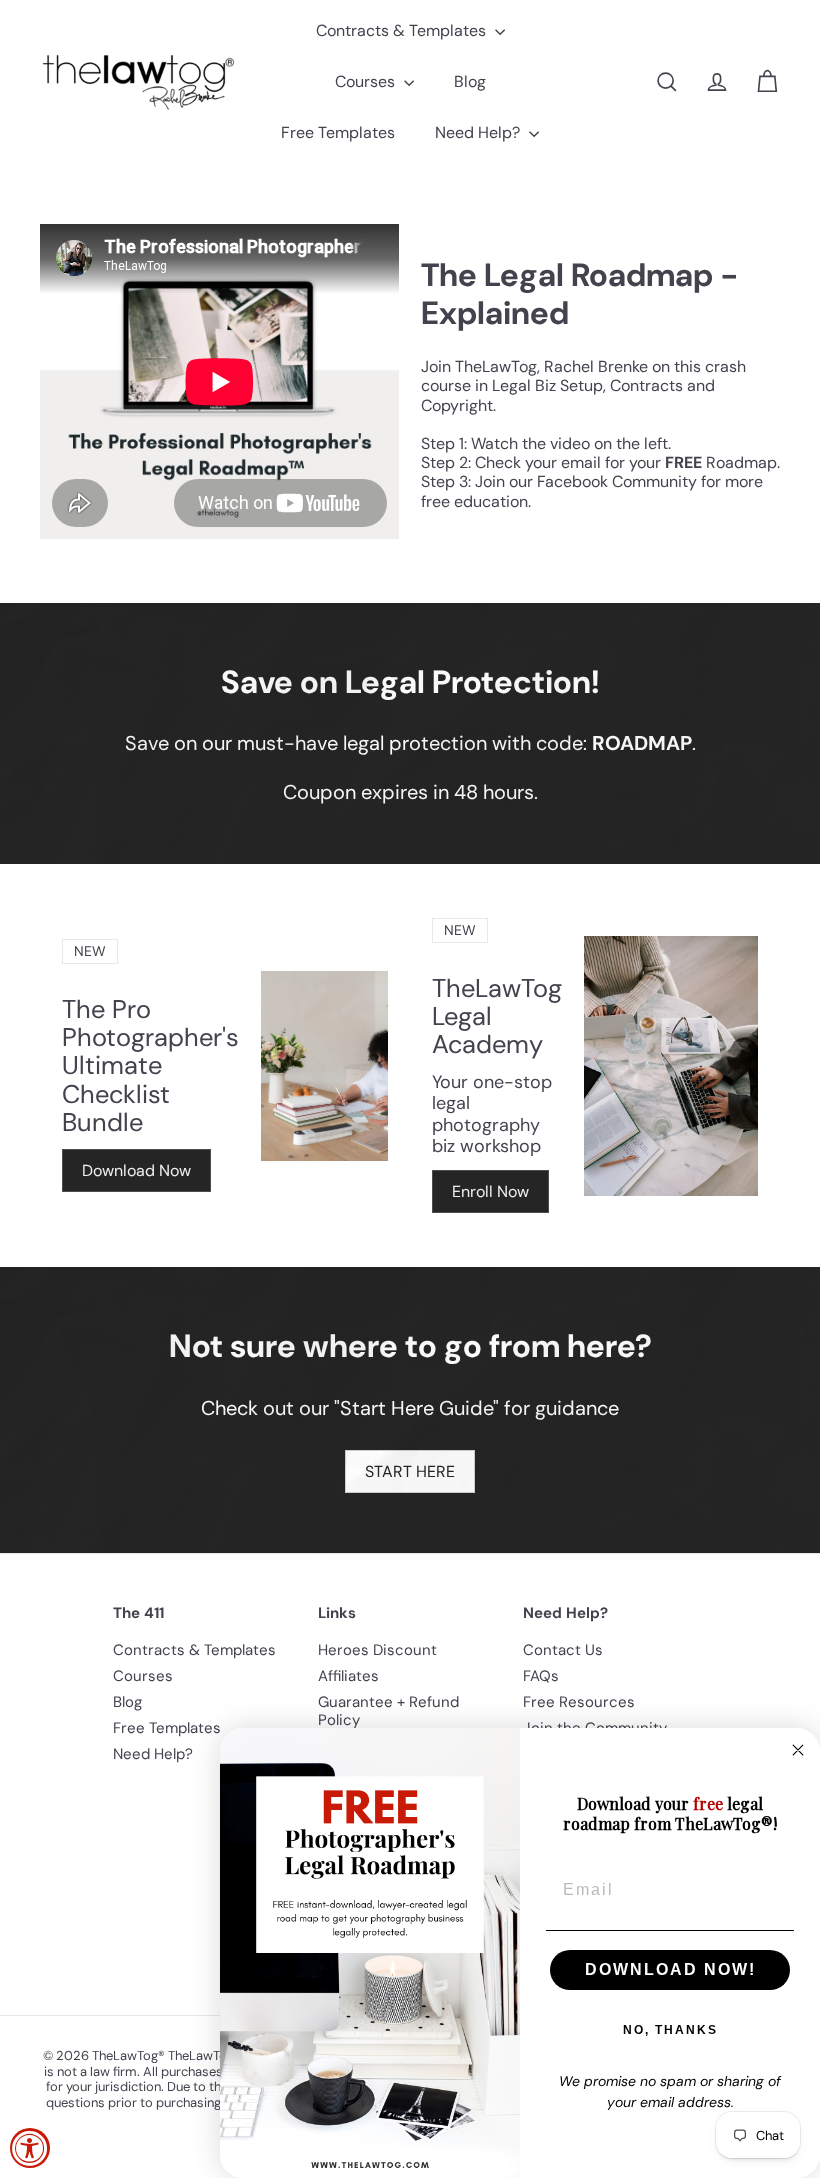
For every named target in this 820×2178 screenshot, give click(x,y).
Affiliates (348, 1676)
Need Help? (479, 132)
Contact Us (563, 1650)
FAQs (541, 1676)
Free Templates (338, 132)
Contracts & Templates (403, 30)
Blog (470, 81)
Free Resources (579, 1702)
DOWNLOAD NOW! (670, 1969)
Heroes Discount (377, 1650)
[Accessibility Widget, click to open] (30, 2148)
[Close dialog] (798, 1750)
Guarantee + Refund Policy (388, 1711)
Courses (367, 81)
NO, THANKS (670, 2030)
